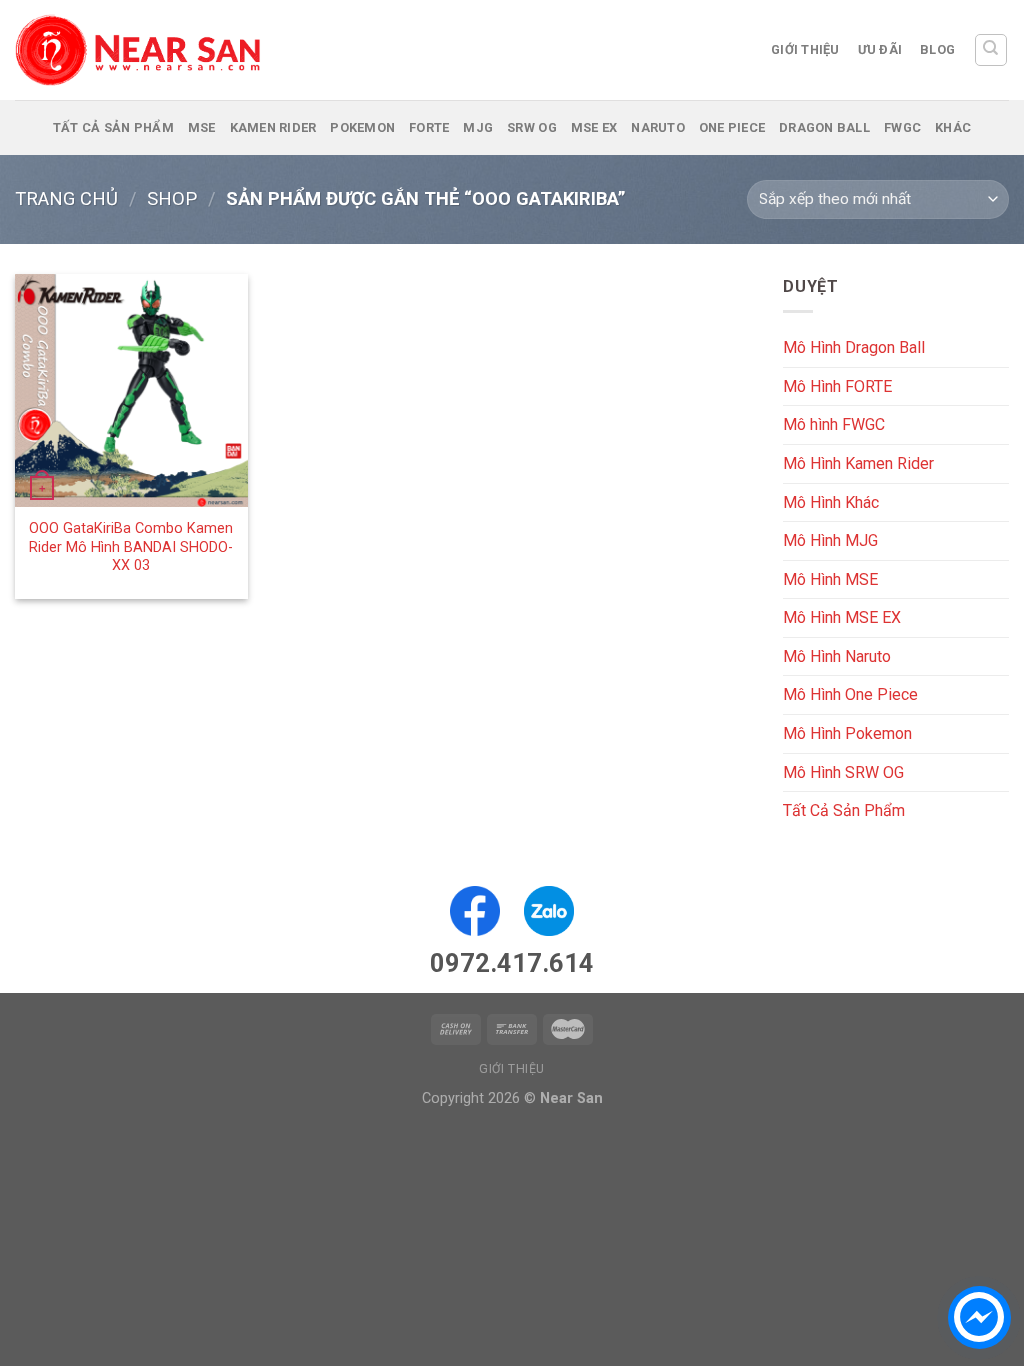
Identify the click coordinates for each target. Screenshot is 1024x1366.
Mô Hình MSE (830, 579)
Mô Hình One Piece (850, 694)
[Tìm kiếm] (991, 50)
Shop (172, 198)
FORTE (429, 127)
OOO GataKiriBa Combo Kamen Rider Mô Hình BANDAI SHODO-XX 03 (131, 547)
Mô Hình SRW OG (843, 772)
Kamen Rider (273, 127)
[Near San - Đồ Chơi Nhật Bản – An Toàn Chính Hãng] (140, 50)
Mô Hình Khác (831, 501)
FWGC (902, 127)
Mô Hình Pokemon (847, 733)
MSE (202, 127)
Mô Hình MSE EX (842, 617)
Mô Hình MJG (830, 540)
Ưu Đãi (880, 49)
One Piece (732, 127)
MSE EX (594, 127)
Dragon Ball (824, 127)
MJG (478, 127)
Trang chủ (66, 198)
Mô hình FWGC (834, 424)
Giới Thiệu (805, 49)
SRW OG (532, 127)
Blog (937, 49)
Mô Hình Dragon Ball (854, 347)
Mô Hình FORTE (837, 386)
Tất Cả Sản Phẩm (113, 127)
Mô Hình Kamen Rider (858, 463)
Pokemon (362, 127)
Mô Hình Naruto (837, 656)
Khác (953, 127)
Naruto (658, 127)
